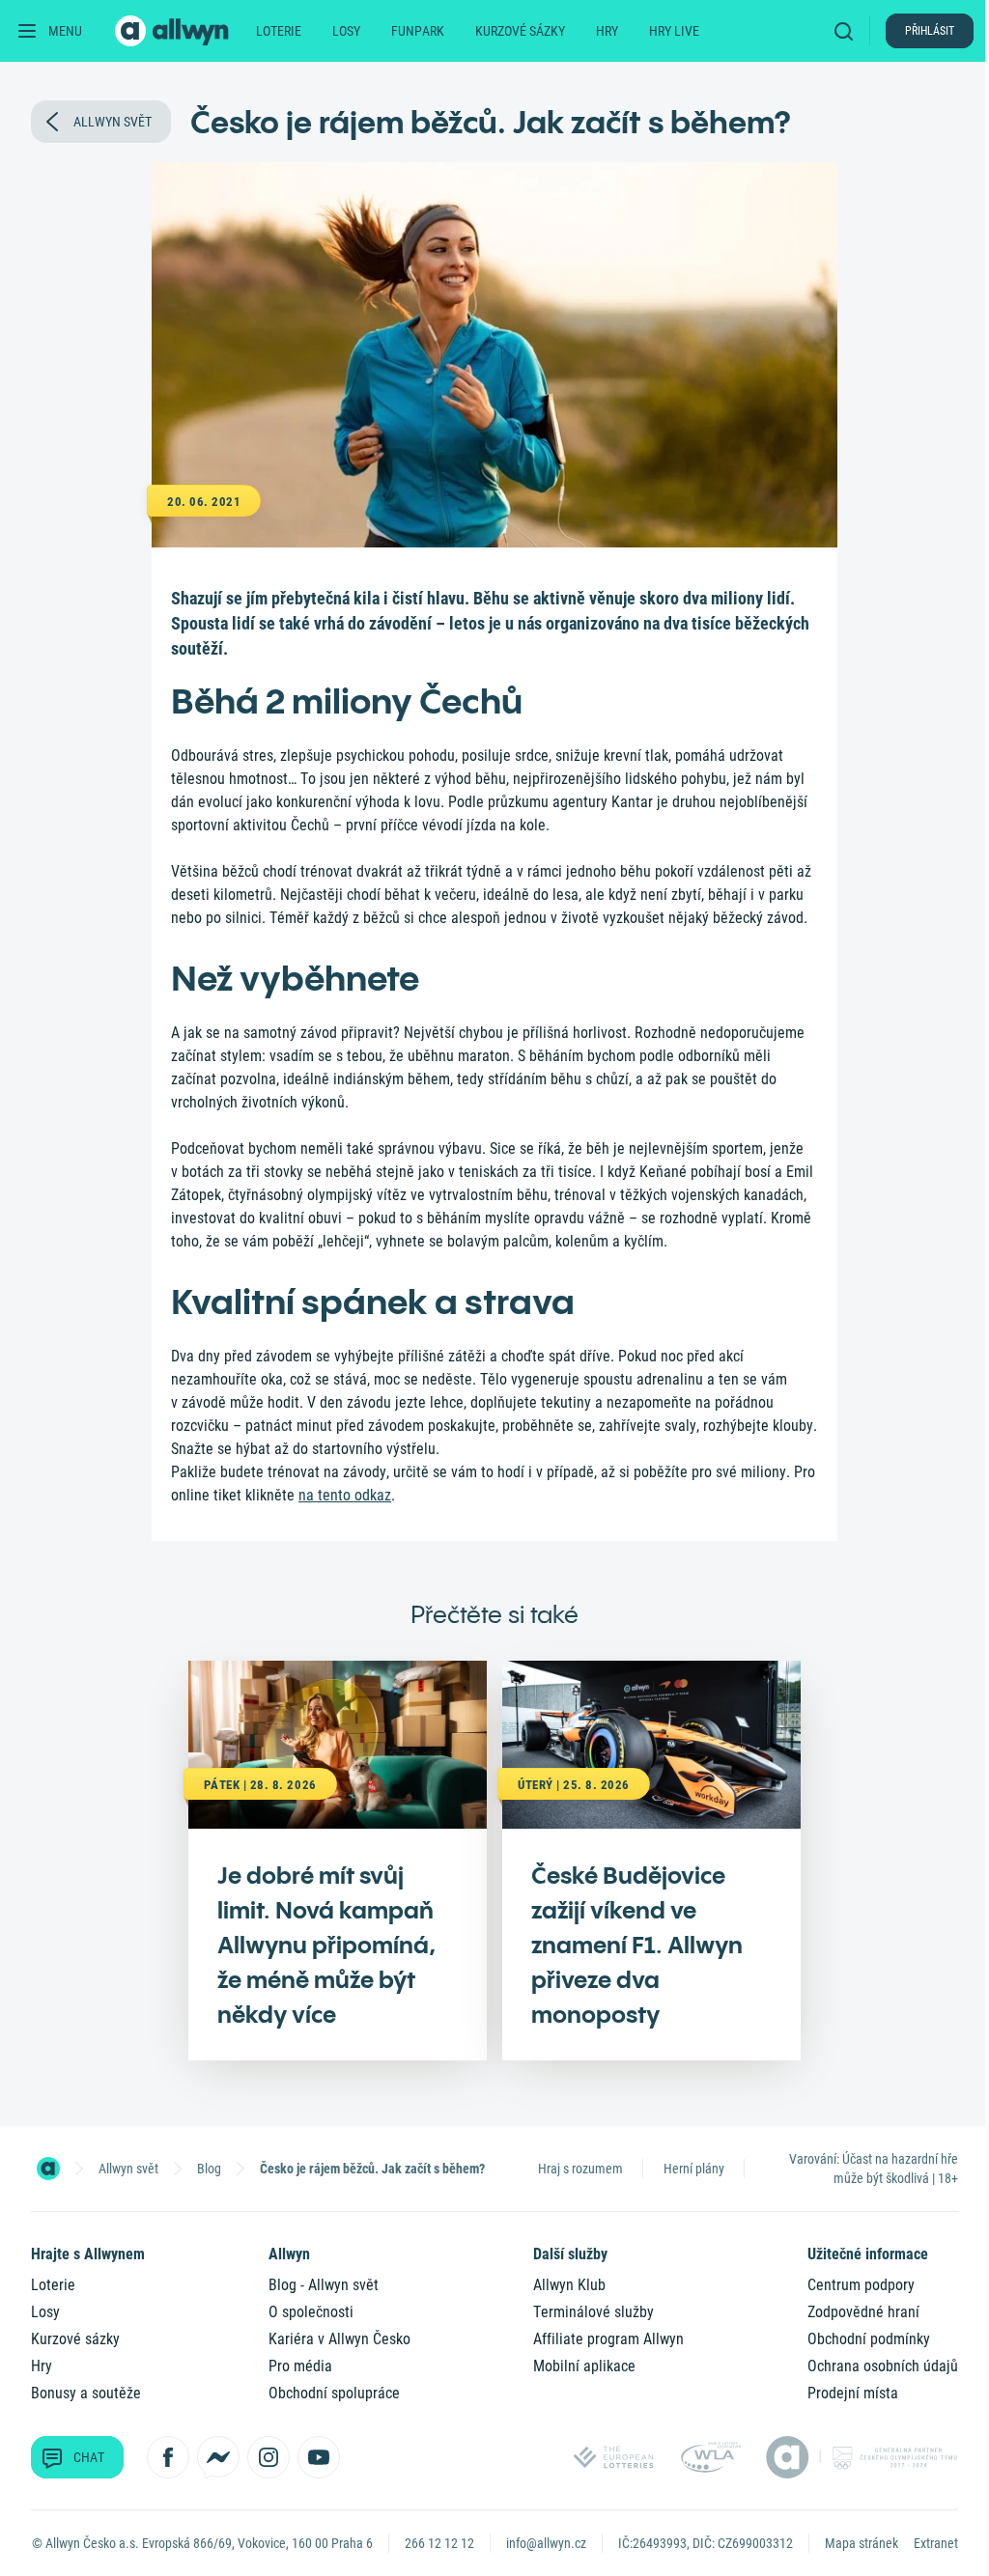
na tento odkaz (345, 1495)
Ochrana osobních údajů (883, 2366)
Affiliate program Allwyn (608, 2339)
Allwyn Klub (569, 2285)
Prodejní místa (853, 2393)
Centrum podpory (861, 2285)
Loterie (279, 31)
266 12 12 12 (439, 2543)
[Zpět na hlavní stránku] (174, 31)
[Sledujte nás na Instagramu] (268, 2457)
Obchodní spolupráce (334, 2393)
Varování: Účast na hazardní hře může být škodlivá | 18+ (874, 2169)
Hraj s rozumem (580, 2169)
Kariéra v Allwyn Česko (339, 2339)
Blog (209, 2169)
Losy (346, 31)
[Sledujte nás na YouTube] (319, 2457)
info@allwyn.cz (546, 2543)
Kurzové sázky (520, 31)
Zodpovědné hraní (863, 2312)
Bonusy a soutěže (86, 2393)
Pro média (300, 2366)
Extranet (936, 2543)
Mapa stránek (862, 2543)
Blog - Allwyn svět (324, 2285)
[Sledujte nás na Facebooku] (168, 2457)
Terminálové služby (593, 2312)
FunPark (418, 31)
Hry (607, 31)
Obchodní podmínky (869, 2339)
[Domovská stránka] (48, 2169)
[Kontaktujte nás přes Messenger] (218, 2457)
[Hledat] (848, 31)
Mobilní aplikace (584, 2366)
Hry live (674, 31)
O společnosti (311, 2312)
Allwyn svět (128, 2169)
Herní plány (694, 2169)
